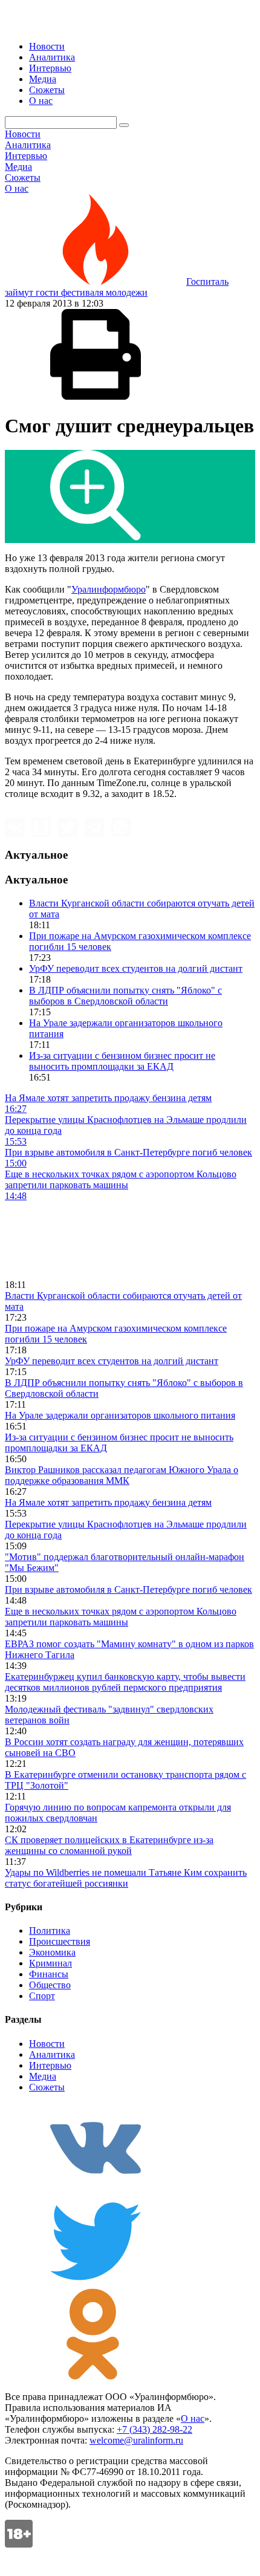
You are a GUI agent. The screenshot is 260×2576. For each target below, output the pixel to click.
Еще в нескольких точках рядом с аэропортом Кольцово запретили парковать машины (121, 1617)
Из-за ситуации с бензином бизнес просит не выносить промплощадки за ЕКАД (122, 1061)
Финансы (49, 1974)
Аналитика (52, 57)
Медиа (43, 79)
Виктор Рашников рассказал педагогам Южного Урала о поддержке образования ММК (122, 1475)
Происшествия (60, 1941)
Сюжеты (47, 90)
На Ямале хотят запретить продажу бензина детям (108, 1502)
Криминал (50, 1963)
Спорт (42, 1996)
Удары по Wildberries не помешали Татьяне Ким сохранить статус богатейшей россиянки (126, 1878)
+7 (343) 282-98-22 (154, 2429)
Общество (50, 1985)
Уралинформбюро (109, 589)
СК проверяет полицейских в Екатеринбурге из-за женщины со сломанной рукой (109, 1845)
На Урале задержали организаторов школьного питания (120, 1415)
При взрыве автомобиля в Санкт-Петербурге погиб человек (128, 1589)
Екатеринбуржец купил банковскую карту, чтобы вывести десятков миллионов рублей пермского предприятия (125, 1682)
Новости (47, 46)
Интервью (50, 68)
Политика (50, 1930)
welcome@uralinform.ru (136, 2440)
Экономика (52, 1952)
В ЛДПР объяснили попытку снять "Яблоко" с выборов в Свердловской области (125, 996)
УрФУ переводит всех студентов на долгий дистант (136, 968)
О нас (41, 101)
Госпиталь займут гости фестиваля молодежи (117, 287)
